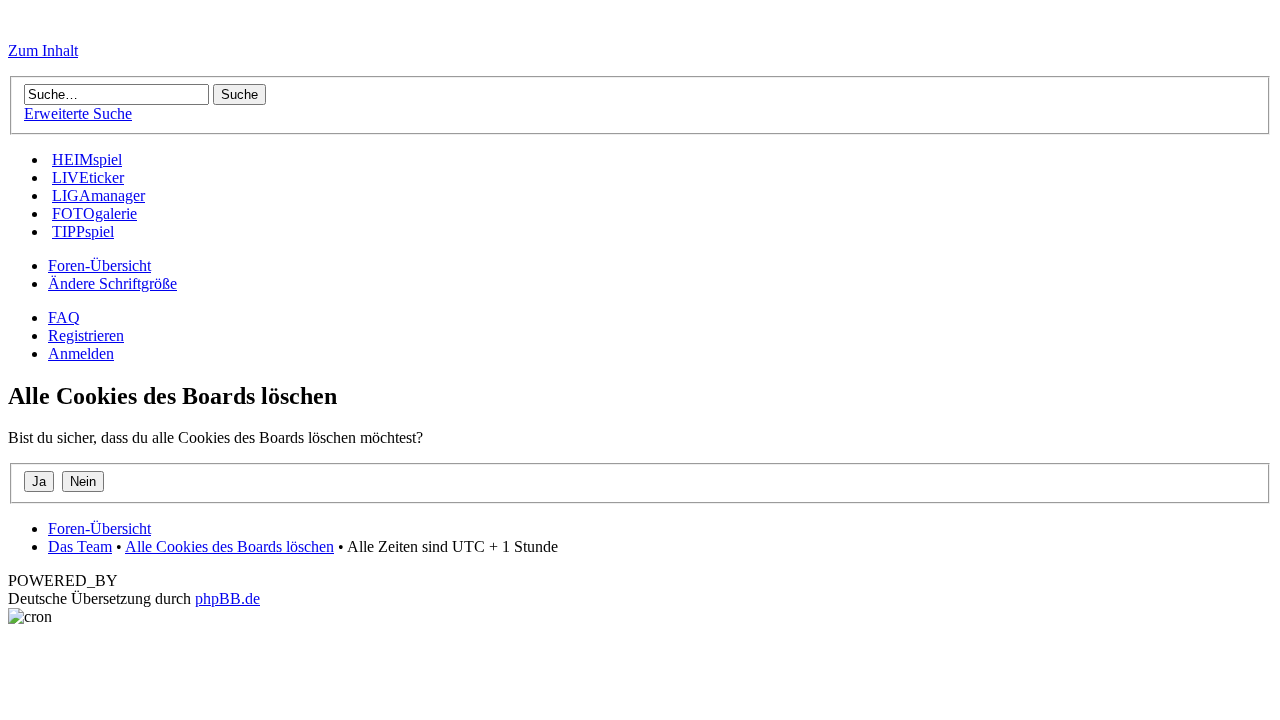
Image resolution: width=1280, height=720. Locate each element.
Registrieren (86, 335)
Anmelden (81, 353)
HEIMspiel (87, 159)
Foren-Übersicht (99, 265)
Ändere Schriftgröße (112, 283)
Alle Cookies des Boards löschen (229, 546)
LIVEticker (88, 177)
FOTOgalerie (94, 213)
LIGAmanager (98, 195)
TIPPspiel (83, 231)
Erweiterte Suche (78, 113)
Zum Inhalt (43, 50)
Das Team (80, 546)
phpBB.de (227, 598)
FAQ (64, 317)
